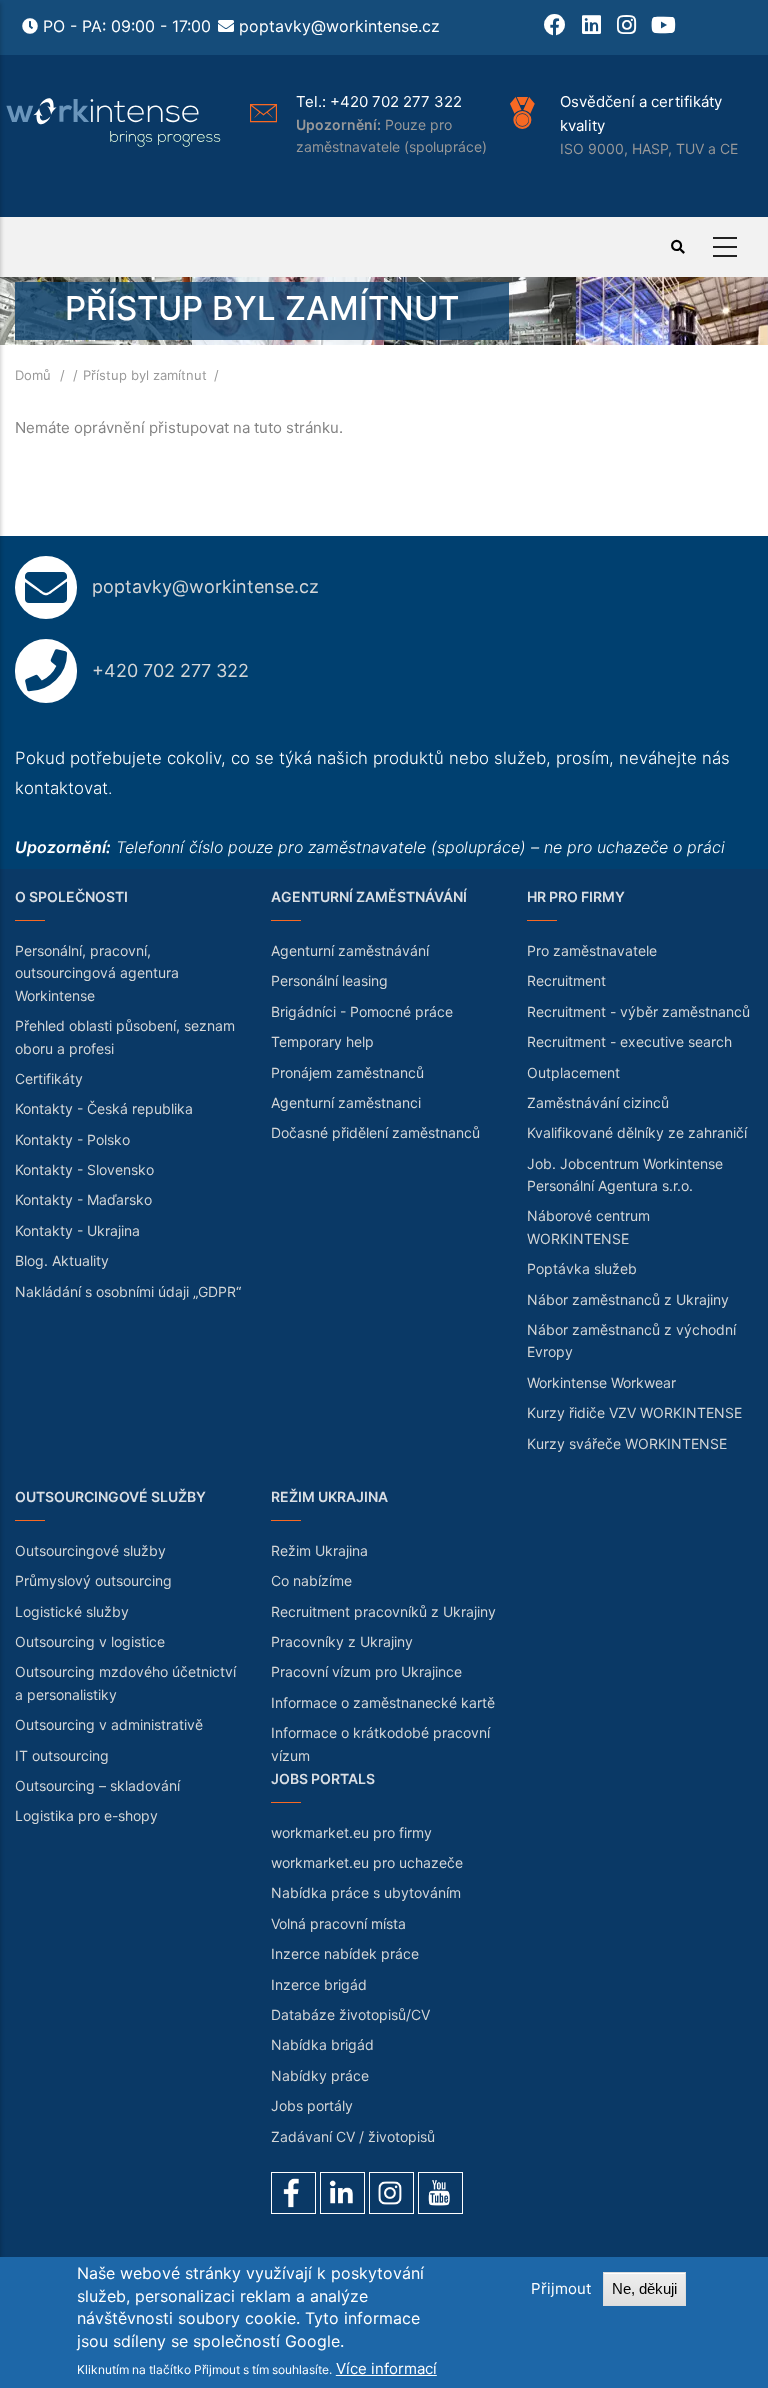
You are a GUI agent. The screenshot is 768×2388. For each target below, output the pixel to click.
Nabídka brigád (322, 2044)
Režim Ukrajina (319, 1550)
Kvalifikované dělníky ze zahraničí (637, 1132)
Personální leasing (329, 980)
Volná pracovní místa (338, 1923)
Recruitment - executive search (629, 1041)
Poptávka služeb (582, 1268)
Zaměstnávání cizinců (598, 1102)
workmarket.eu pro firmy (351, 1832)
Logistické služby (72, 1611)
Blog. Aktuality (62, 1260)
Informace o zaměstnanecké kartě (383, 1702)
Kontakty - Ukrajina (77, 1230)
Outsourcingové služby (90, 1550)
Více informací (386, 2368)
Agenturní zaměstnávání (350, 950)
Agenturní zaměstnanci (346, 1102)
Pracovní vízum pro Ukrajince (366, 1671)
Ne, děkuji (644, 2288)
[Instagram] (391, 2193)
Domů (33, 375)
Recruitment (566, 980)
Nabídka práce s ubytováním (366, 1892)
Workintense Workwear (601, 1382)
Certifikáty (49, 1078)
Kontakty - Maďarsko (83, 1199)
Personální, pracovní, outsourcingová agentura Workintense (97, 973)
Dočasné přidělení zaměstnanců (375, 1132)
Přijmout (561, 2288)
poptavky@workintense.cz (339, 26)
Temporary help (322, 1041)
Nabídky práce (320, 2075)
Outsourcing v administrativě (109, 1724)
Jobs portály (312, 2105)
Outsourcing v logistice (90, 1641)
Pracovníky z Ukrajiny (342, 1641)
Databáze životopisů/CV (350, 2014)
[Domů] (115, 122)
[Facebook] (293, 2193)
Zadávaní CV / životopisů (353, 2136)
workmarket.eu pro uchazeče (367, 1862)
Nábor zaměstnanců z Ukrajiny (628, 1299)
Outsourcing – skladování (97, 1785)
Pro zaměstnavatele (592, 950)
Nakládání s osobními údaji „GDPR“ (128, 1291)
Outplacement (573, 1072)
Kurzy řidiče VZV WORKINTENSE (634, 1412)
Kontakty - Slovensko (84, 1169)
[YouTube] (440, 2193)
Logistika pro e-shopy (86, 1815)
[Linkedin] (342, 2193)
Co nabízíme (311, 1580)
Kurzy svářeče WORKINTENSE (627, 1443)
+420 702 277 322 (396, 101)
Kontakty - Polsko (72, 1139)
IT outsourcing (62, 1755)
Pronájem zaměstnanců (347, 1072)
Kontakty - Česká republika (104, 1108)
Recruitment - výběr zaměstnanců (638, 1011)
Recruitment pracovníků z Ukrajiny (383, 1611)
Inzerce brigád (319, 1984)
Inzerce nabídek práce (345, 1953)
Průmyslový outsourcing (93, 1580)
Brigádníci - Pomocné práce (362, 1011)
